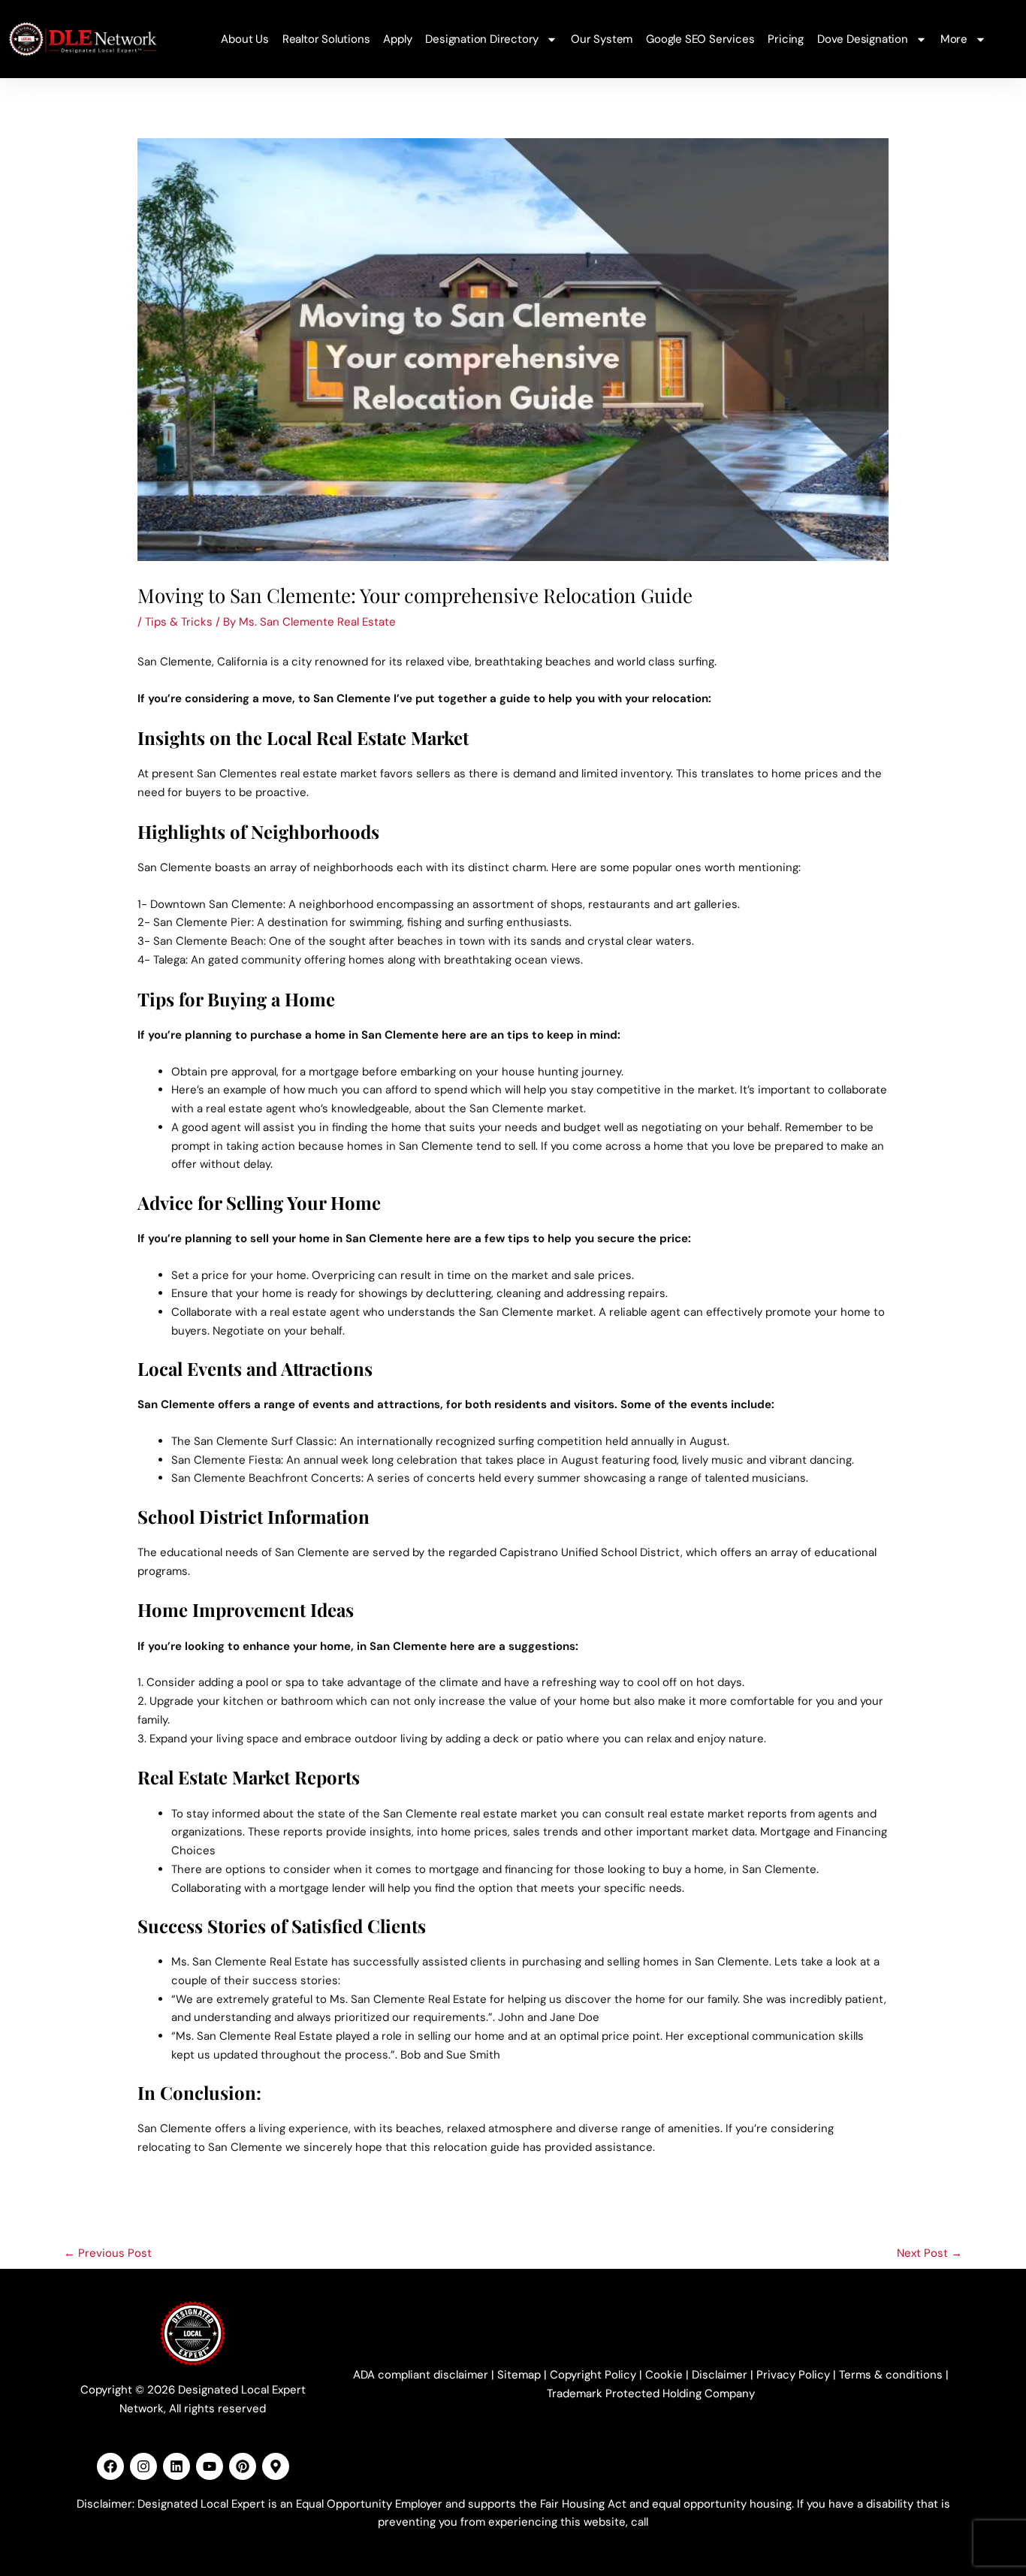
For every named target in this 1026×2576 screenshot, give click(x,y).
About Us (244, 39)
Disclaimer (720, 2375)
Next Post (929, 2253)
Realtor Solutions (326, 39)
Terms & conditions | (894, 2375)
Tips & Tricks (179, 622)
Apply (397, 39)
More (954, 39)
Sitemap (519, 2375)
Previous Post (108, 2253)
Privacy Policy (793, 2375)
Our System (602, 39)
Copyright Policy (593, 2375)
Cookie (664, 2375)
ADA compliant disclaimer (421, 2375)
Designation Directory (482, 39)
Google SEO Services (700, 39)
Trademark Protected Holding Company (651, 2394)
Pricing (786, 39)
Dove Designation (863, 39)
